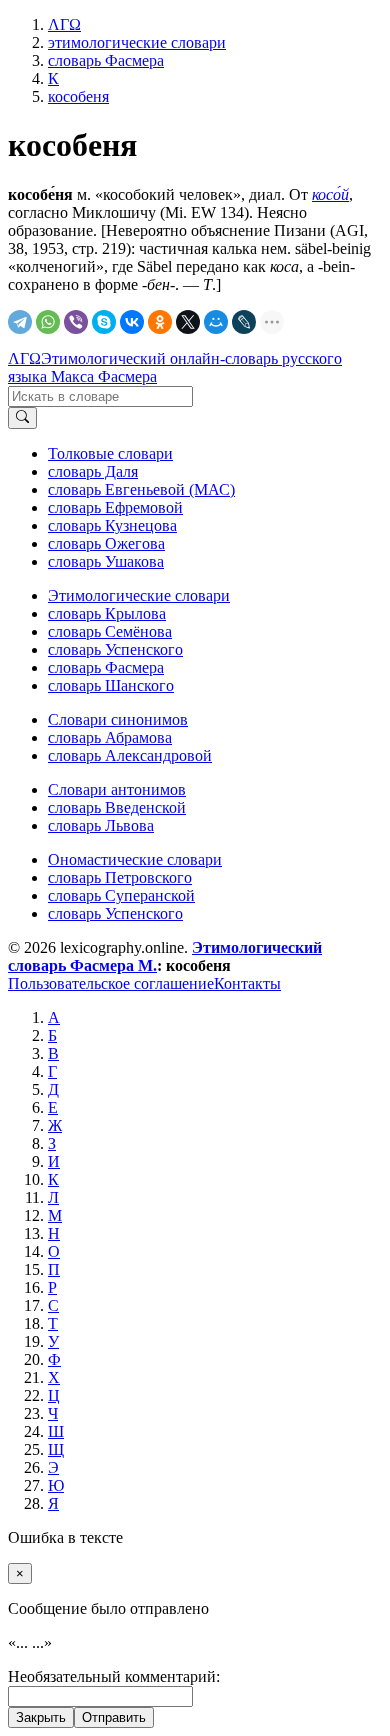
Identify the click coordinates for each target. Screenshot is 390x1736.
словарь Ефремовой (115, 507)
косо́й (330, 194)
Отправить (114, 1717)
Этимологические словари (139, 595)
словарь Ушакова (106, 561)
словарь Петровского (120, 877)
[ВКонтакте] (132, 322)
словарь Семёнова (110, 631)
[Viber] (76, 322)
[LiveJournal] (244, 322)
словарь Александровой (130, 755)
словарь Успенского (115, 649)
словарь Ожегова (106, 543)
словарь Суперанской (121, 895)
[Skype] (104, 322)
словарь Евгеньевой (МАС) (141, 489)
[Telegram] (20, 322)
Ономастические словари (135, 859)
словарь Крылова (107, 613)
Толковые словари (110, 453)
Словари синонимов (118, 719)
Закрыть (41, 1717)
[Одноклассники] (160, 322)
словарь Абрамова (110, 737)
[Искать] (22, 418)
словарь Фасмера (106, 667)
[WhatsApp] (48, 322)
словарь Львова (101, 825)
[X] (188, 322)
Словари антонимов (117, 789)
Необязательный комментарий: (114, 1676)
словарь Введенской (117, 807)
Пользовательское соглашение (111, 983)
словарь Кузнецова (112, 525)
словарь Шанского (111, 685)
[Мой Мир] (216, 322)
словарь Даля (93, 471)
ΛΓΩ (24, 358)
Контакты (247, 983)
